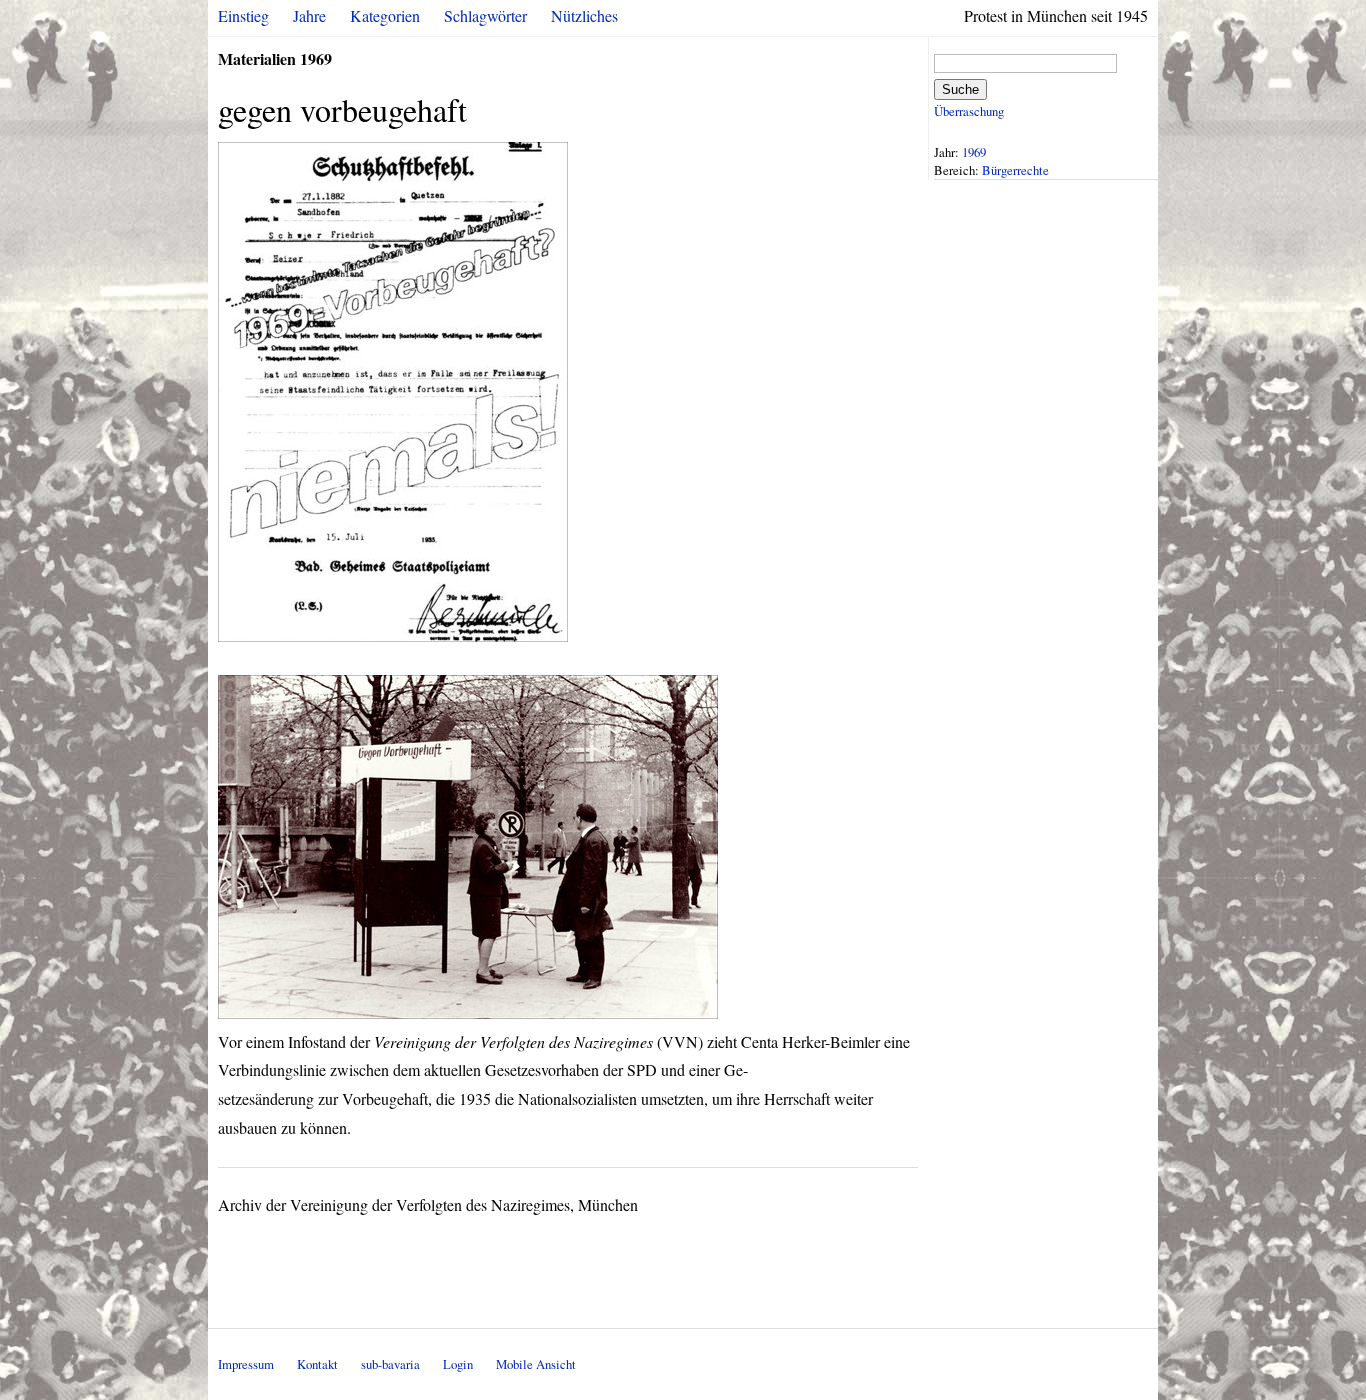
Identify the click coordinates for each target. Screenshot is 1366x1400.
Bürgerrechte (1015, 170)
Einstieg (243, 15)
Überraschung (969, 111)
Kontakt (317, 1364)
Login (458, 1364)
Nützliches (584, 15)
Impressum (246, 1364)
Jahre (309, 15)
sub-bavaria (390, 1364)
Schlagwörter (485, 15)
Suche (960, 89)
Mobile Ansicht (536, 1364)
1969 (974, 152)
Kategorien (385, 15)
